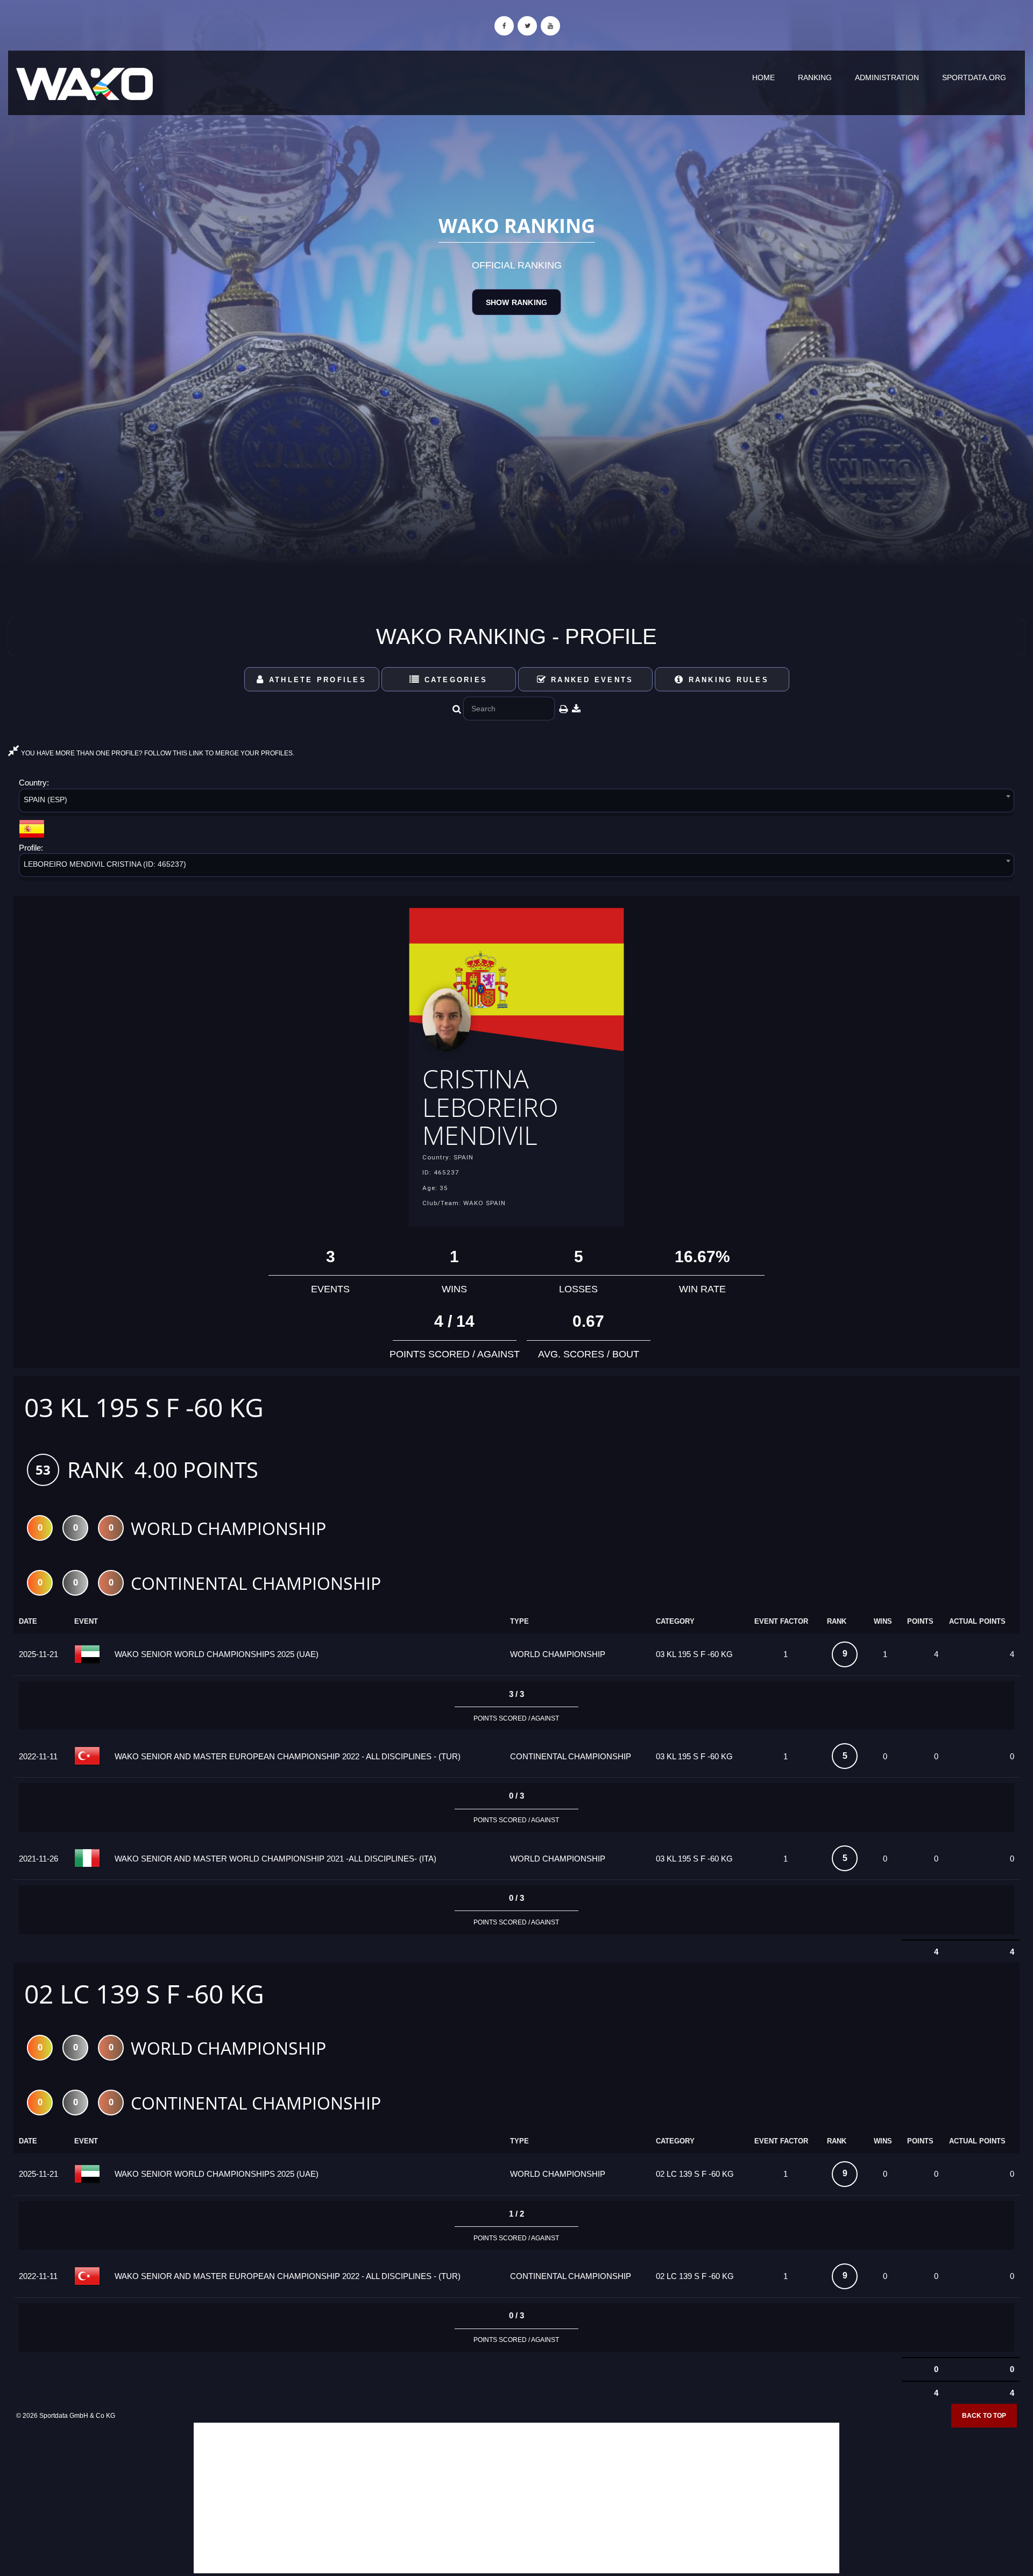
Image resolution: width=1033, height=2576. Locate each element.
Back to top (984, 2416)
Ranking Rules (727, 680)
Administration (887, 77)
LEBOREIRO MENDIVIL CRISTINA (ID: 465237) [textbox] (105, 864)
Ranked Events (590, 680)
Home (763, 77)
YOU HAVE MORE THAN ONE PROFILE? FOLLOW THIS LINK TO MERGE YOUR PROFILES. (157, 753)
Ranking (815, 77)
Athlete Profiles (316, 680)
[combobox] (516, 802)
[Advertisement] (516, 2498)
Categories (454, 680)
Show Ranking (516, 302)
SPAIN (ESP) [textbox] (45, 799)
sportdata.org (974, 77)
